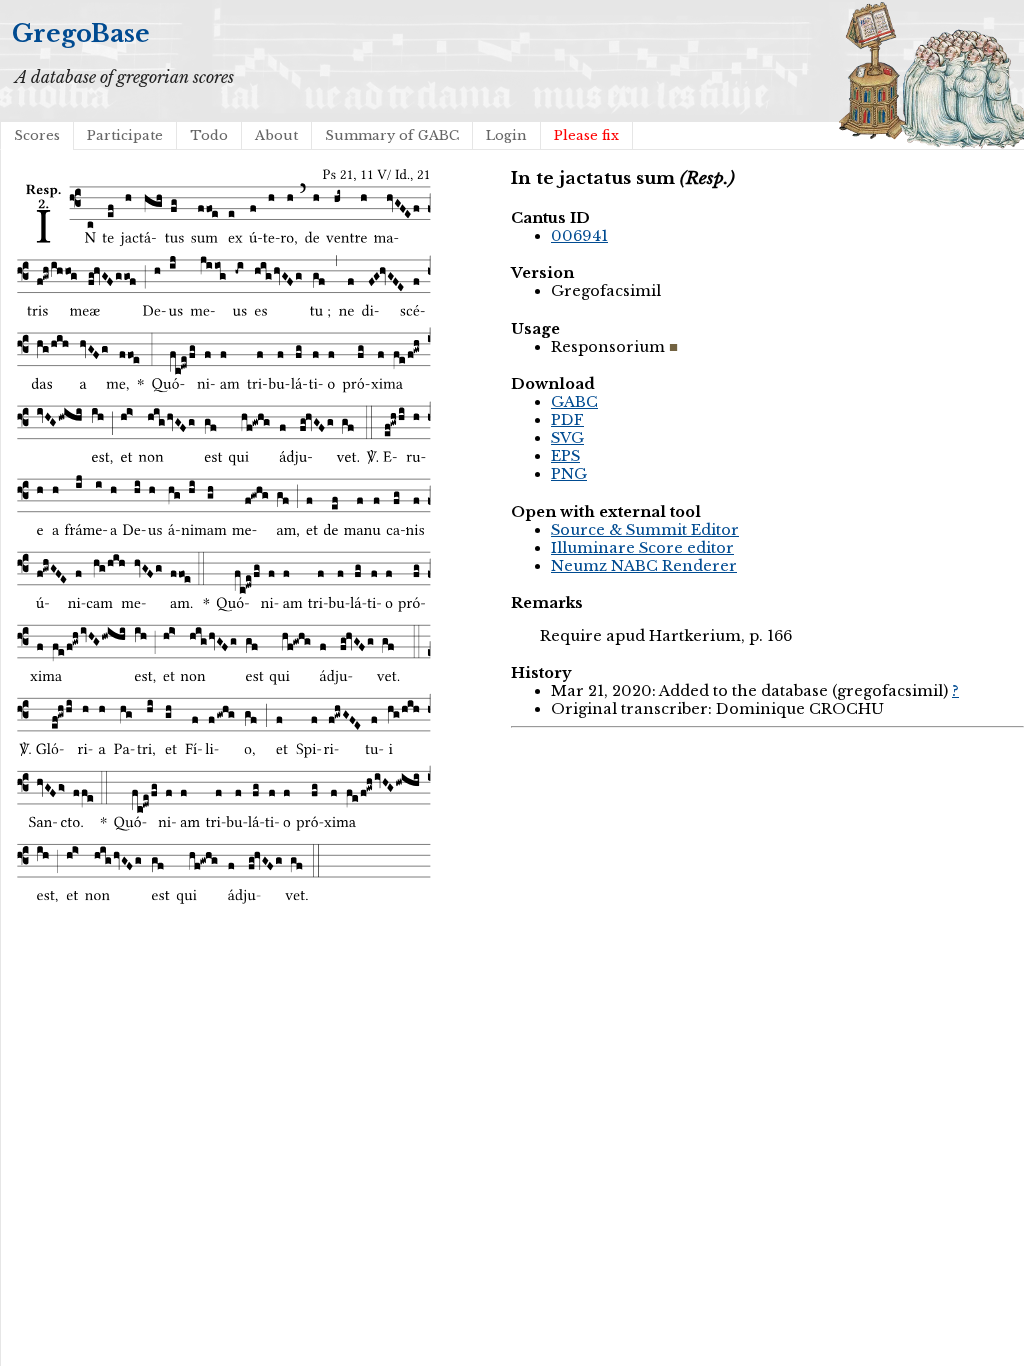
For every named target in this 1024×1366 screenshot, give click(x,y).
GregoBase (81, 33)
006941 (579, 236)
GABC (574, 402)
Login (506, 135)
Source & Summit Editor (645, 530)
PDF (567, 420)
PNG (569, 474)
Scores (37, 135)
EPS (565, 456)
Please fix (586, 135)
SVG (567, 438)
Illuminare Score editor (642, 548)
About (276, 135)
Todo (209, 135)
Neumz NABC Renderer (644, 566)
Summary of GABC (392, 135)
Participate (125, 135)
